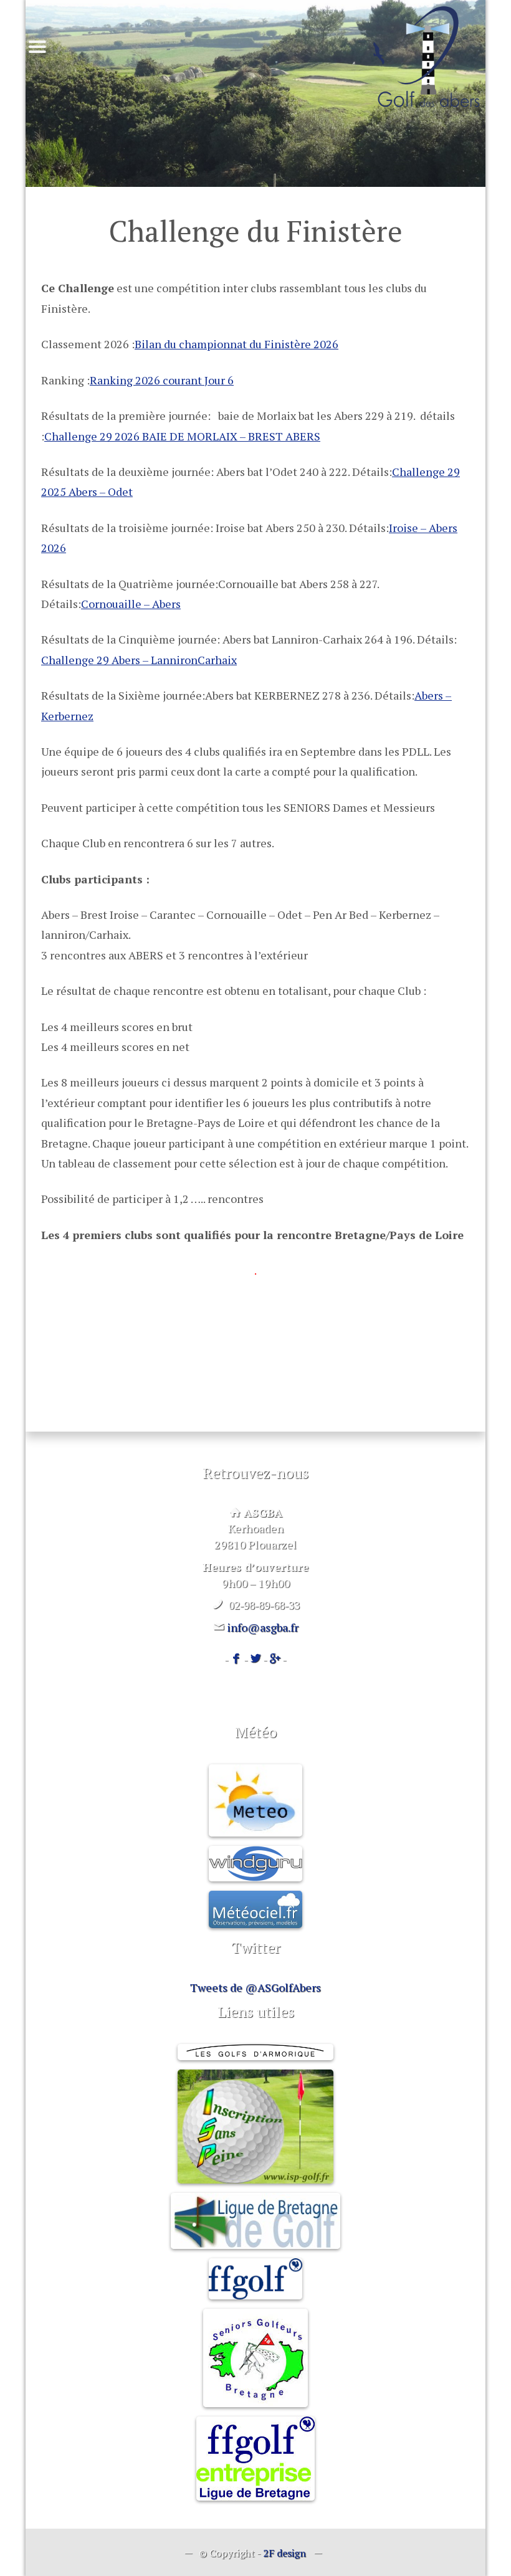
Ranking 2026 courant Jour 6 (162, 380)
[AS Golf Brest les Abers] (426, 57)
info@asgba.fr (263, 1627)
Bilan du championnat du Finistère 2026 (236, 344)
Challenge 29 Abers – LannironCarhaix (139, 660)
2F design (284, 2553)
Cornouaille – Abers (131, 604)
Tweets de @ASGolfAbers (255, 1987)
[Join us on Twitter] (255, 1659)
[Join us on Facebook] (236, 1659)
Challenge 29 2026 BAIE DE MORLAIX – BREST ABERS (182, 436)
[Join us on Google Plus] (275, 1659)
